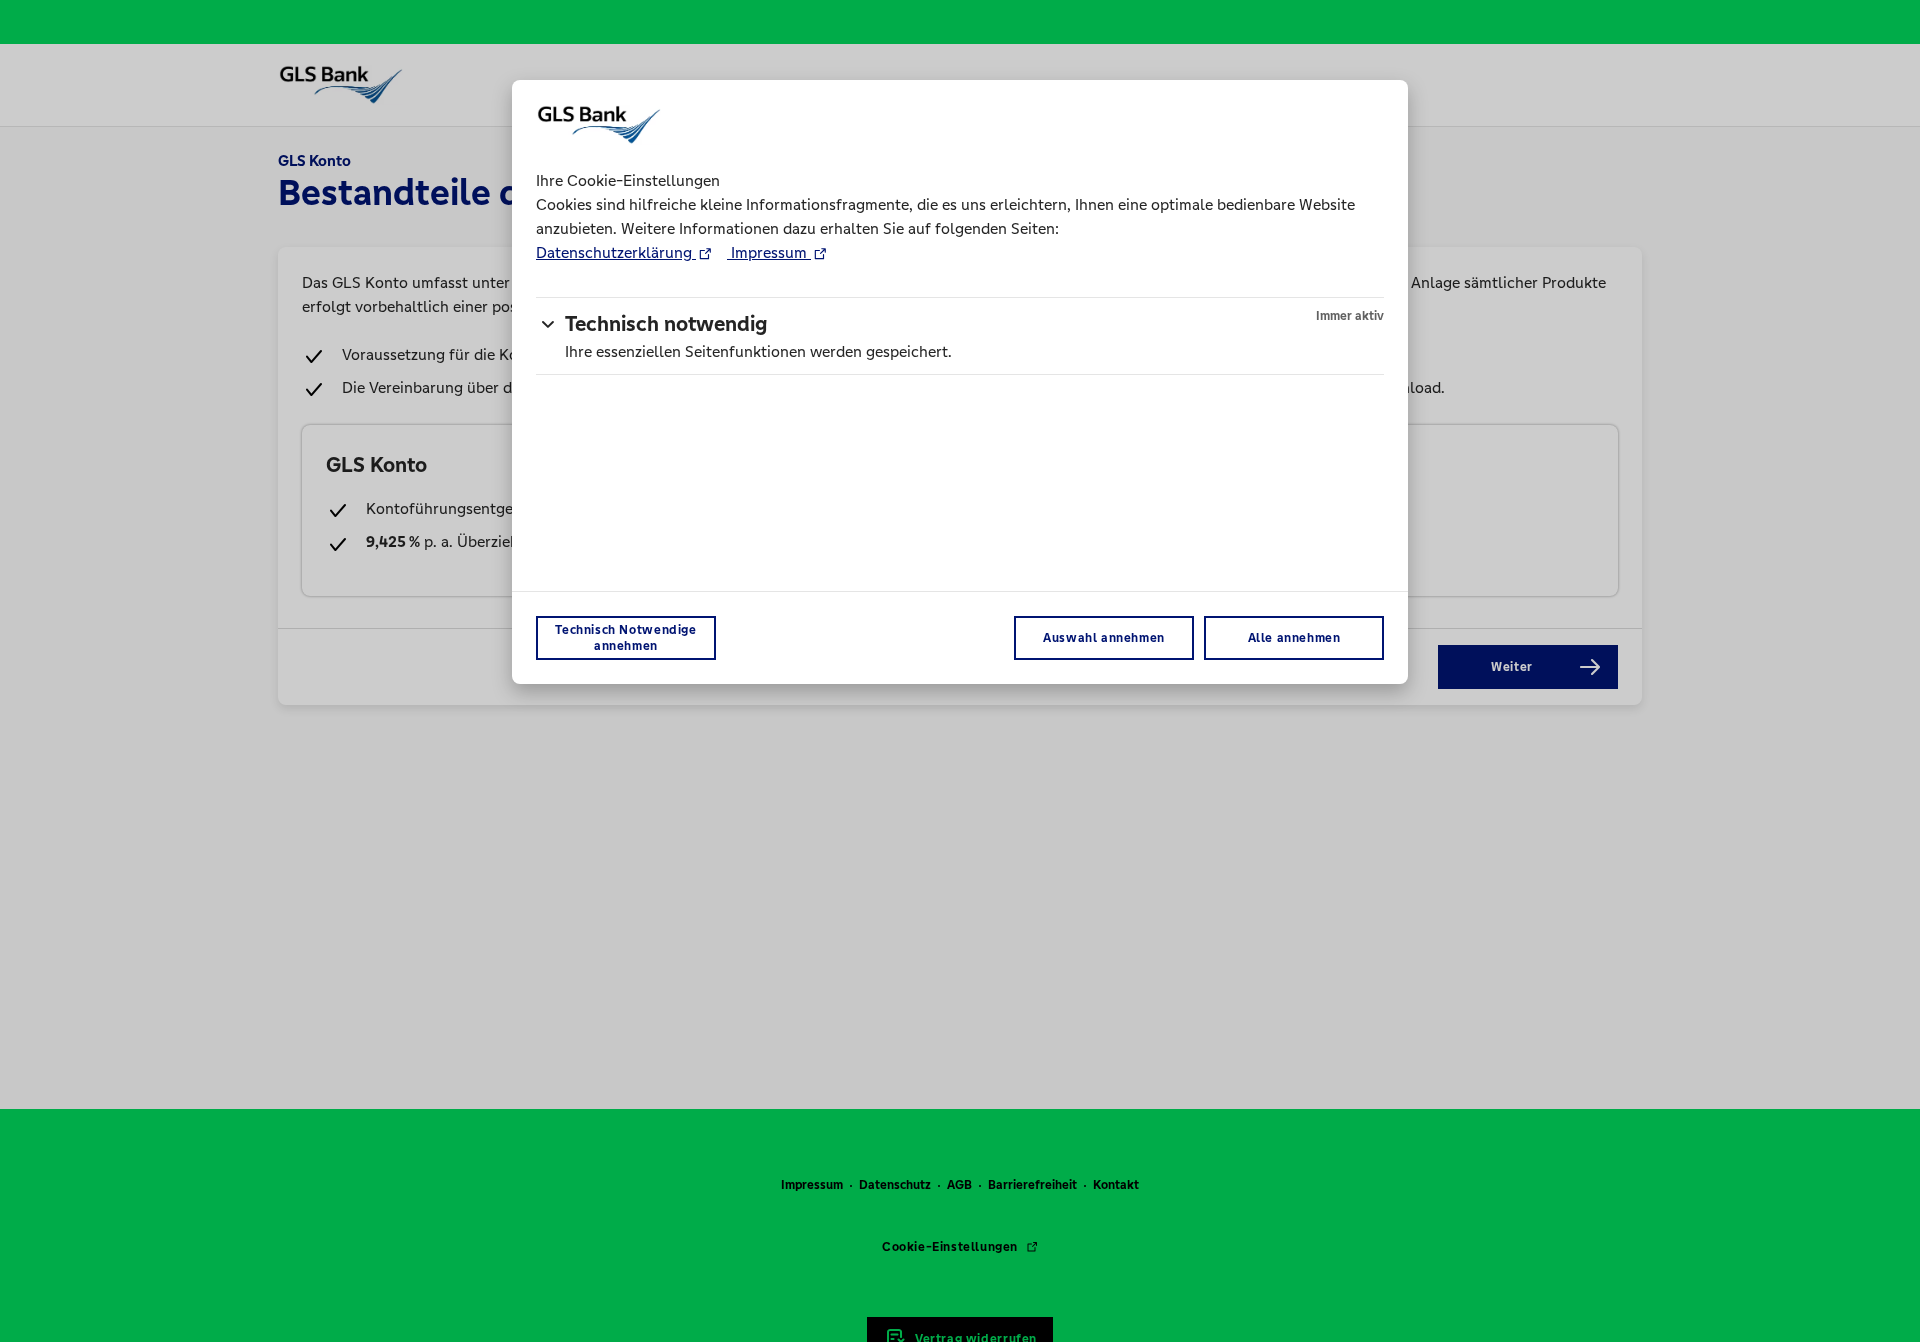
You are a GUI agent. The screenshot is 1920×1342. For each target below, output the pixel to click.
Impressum (769, 252)
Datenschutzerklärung (616, 252)
